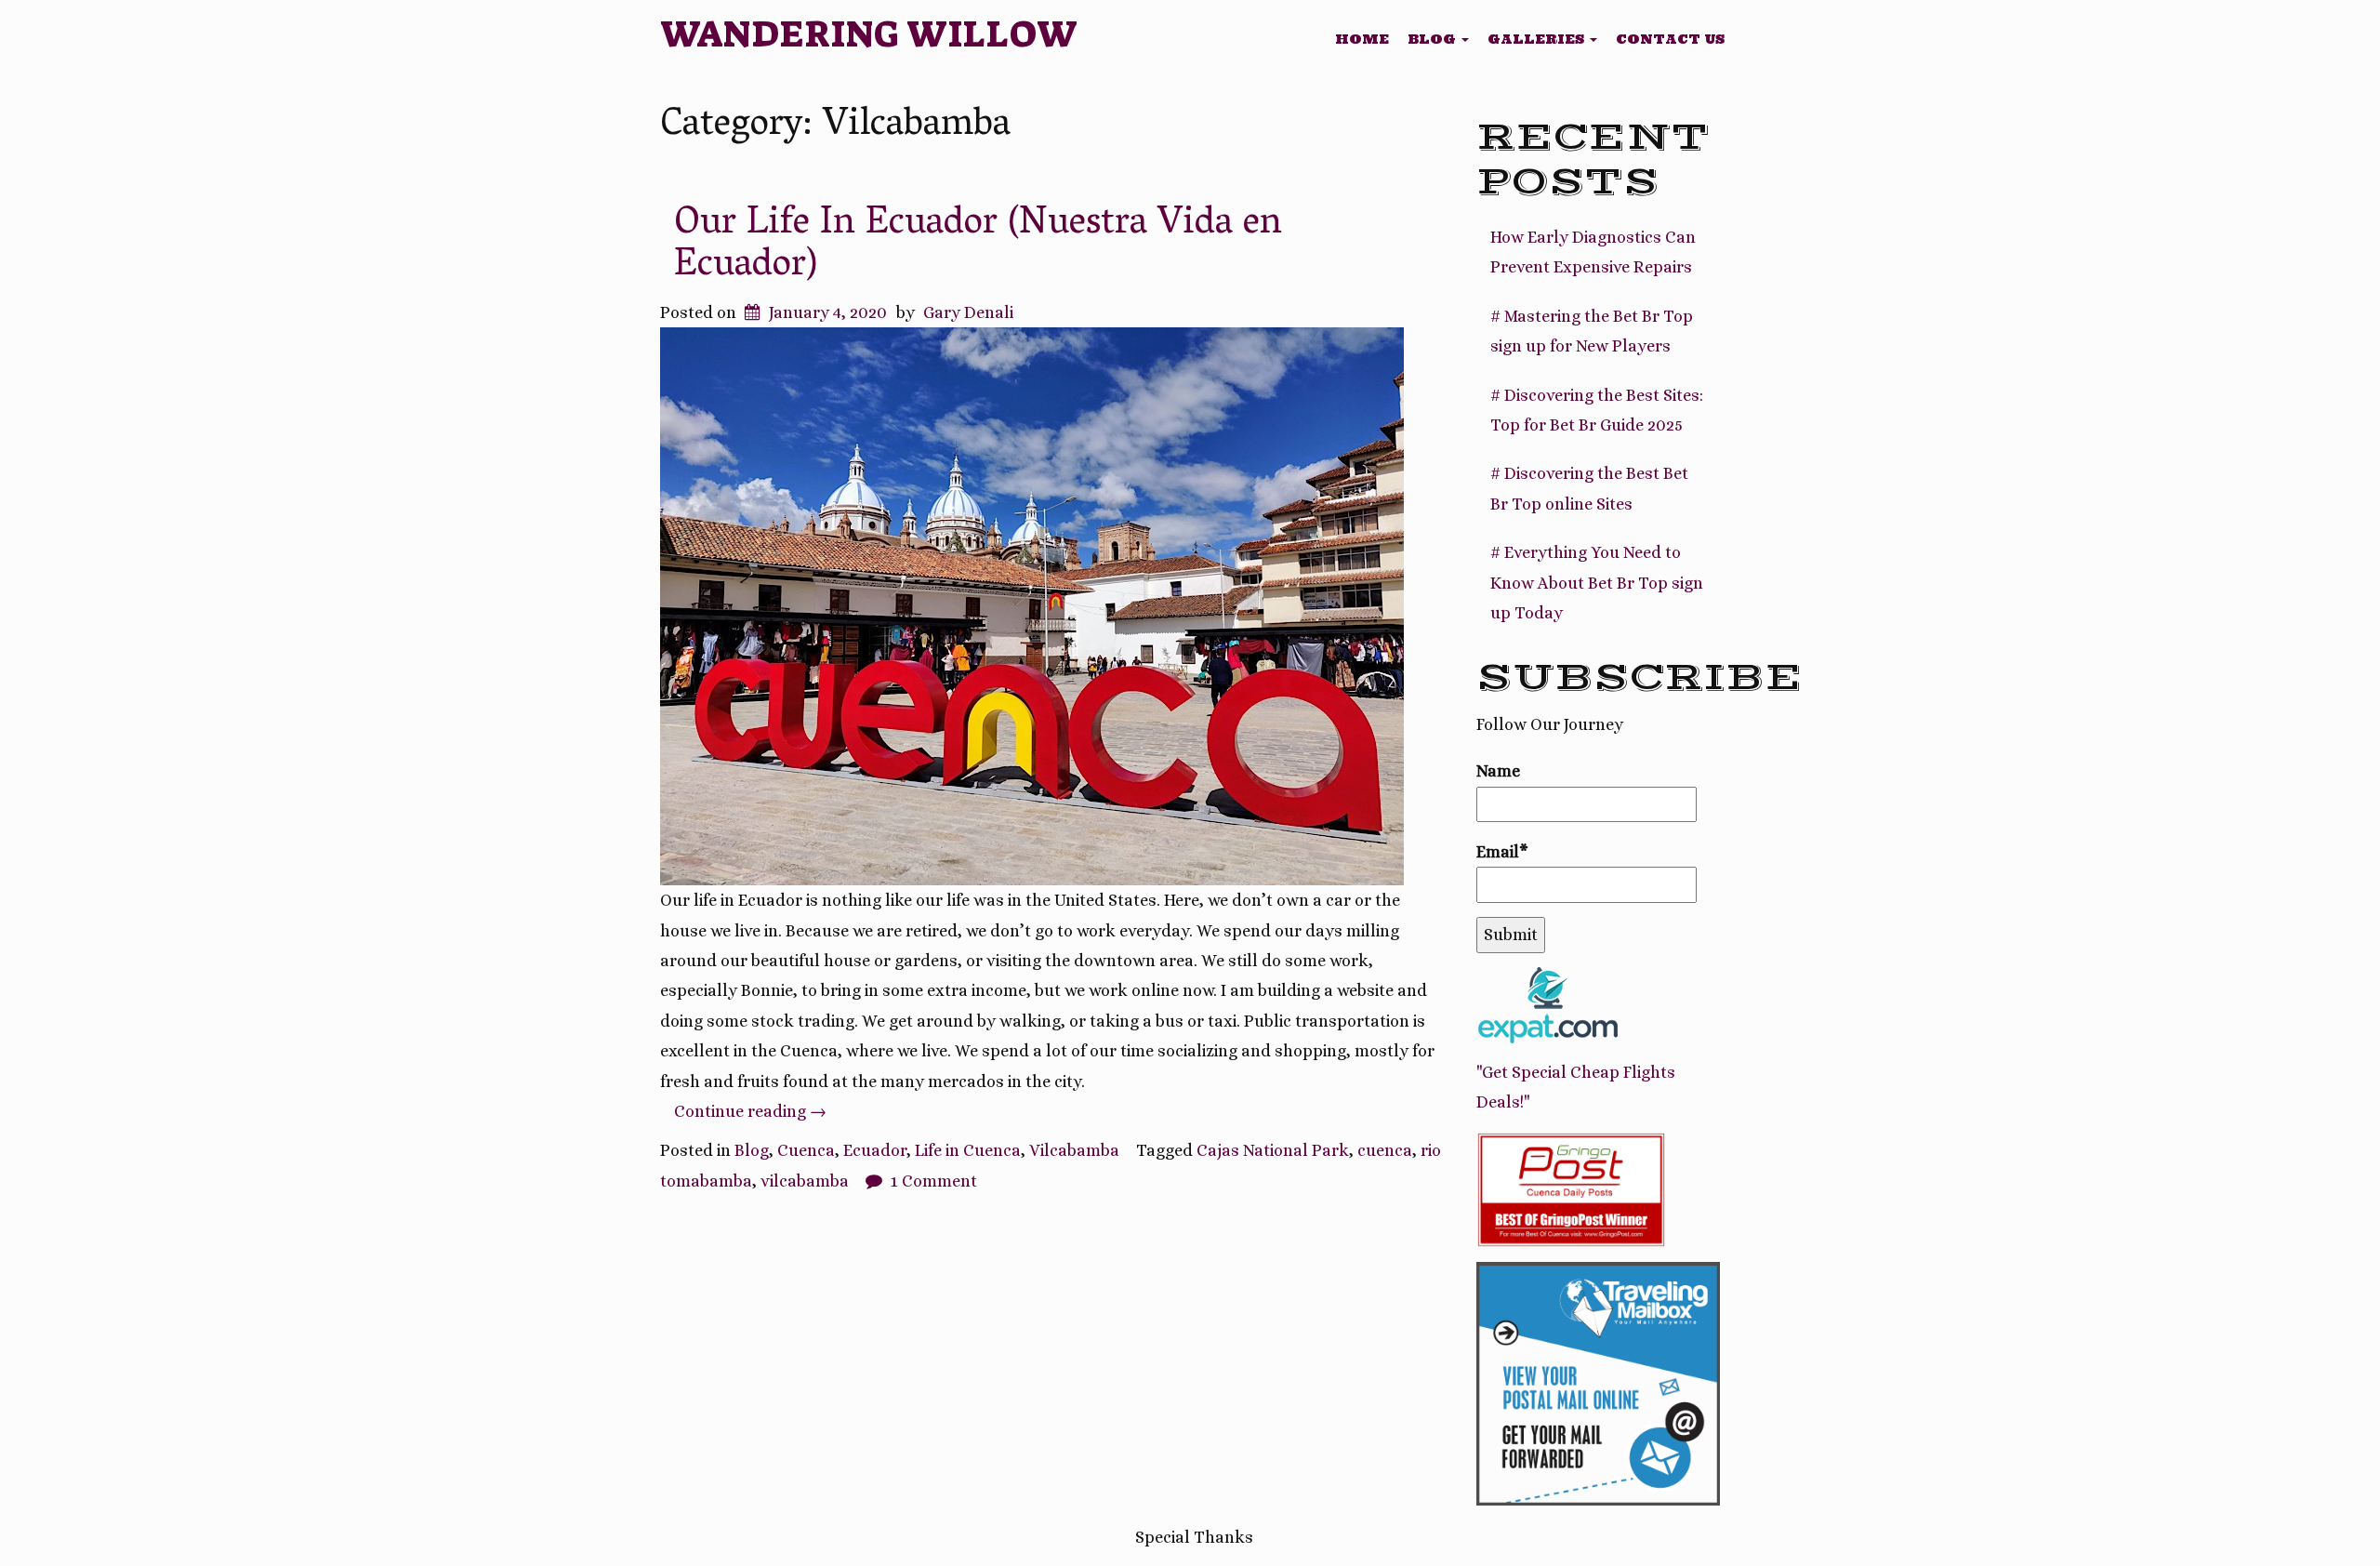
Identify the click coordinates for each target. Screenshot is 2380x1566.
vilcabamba (805, 1181)
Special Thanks (1194, 1537)
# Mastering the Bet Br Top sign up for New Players (1592, 331)
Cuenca (806, 1150)
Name (1498, 771)
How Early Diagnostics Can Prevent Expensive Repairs (1593, 252)
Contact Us (1670, 39)
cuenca (1385, 1150)
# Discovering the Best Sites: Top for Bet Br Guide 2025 (1597, 410)
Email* (1502, 852)
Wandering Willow (869, 34)
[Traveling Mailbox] (1599, 1382)
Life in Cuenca (968, 1150)
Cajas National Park (1273, 1150)
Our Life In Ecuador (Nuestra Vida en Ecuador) (978, 246)
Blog (1434, 39)
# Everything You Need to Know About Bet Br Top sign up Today (1597, 583)
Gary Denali (968, 312)
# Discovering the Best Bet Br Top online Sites (1589, 488)
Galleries (1538, 39)
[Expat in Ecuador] (1547, 1003)
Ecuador (875, 1150)
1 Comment (934, 1181)
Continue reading (750, 1111)
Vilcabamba (1074, 1150)
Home (1362, 39)
